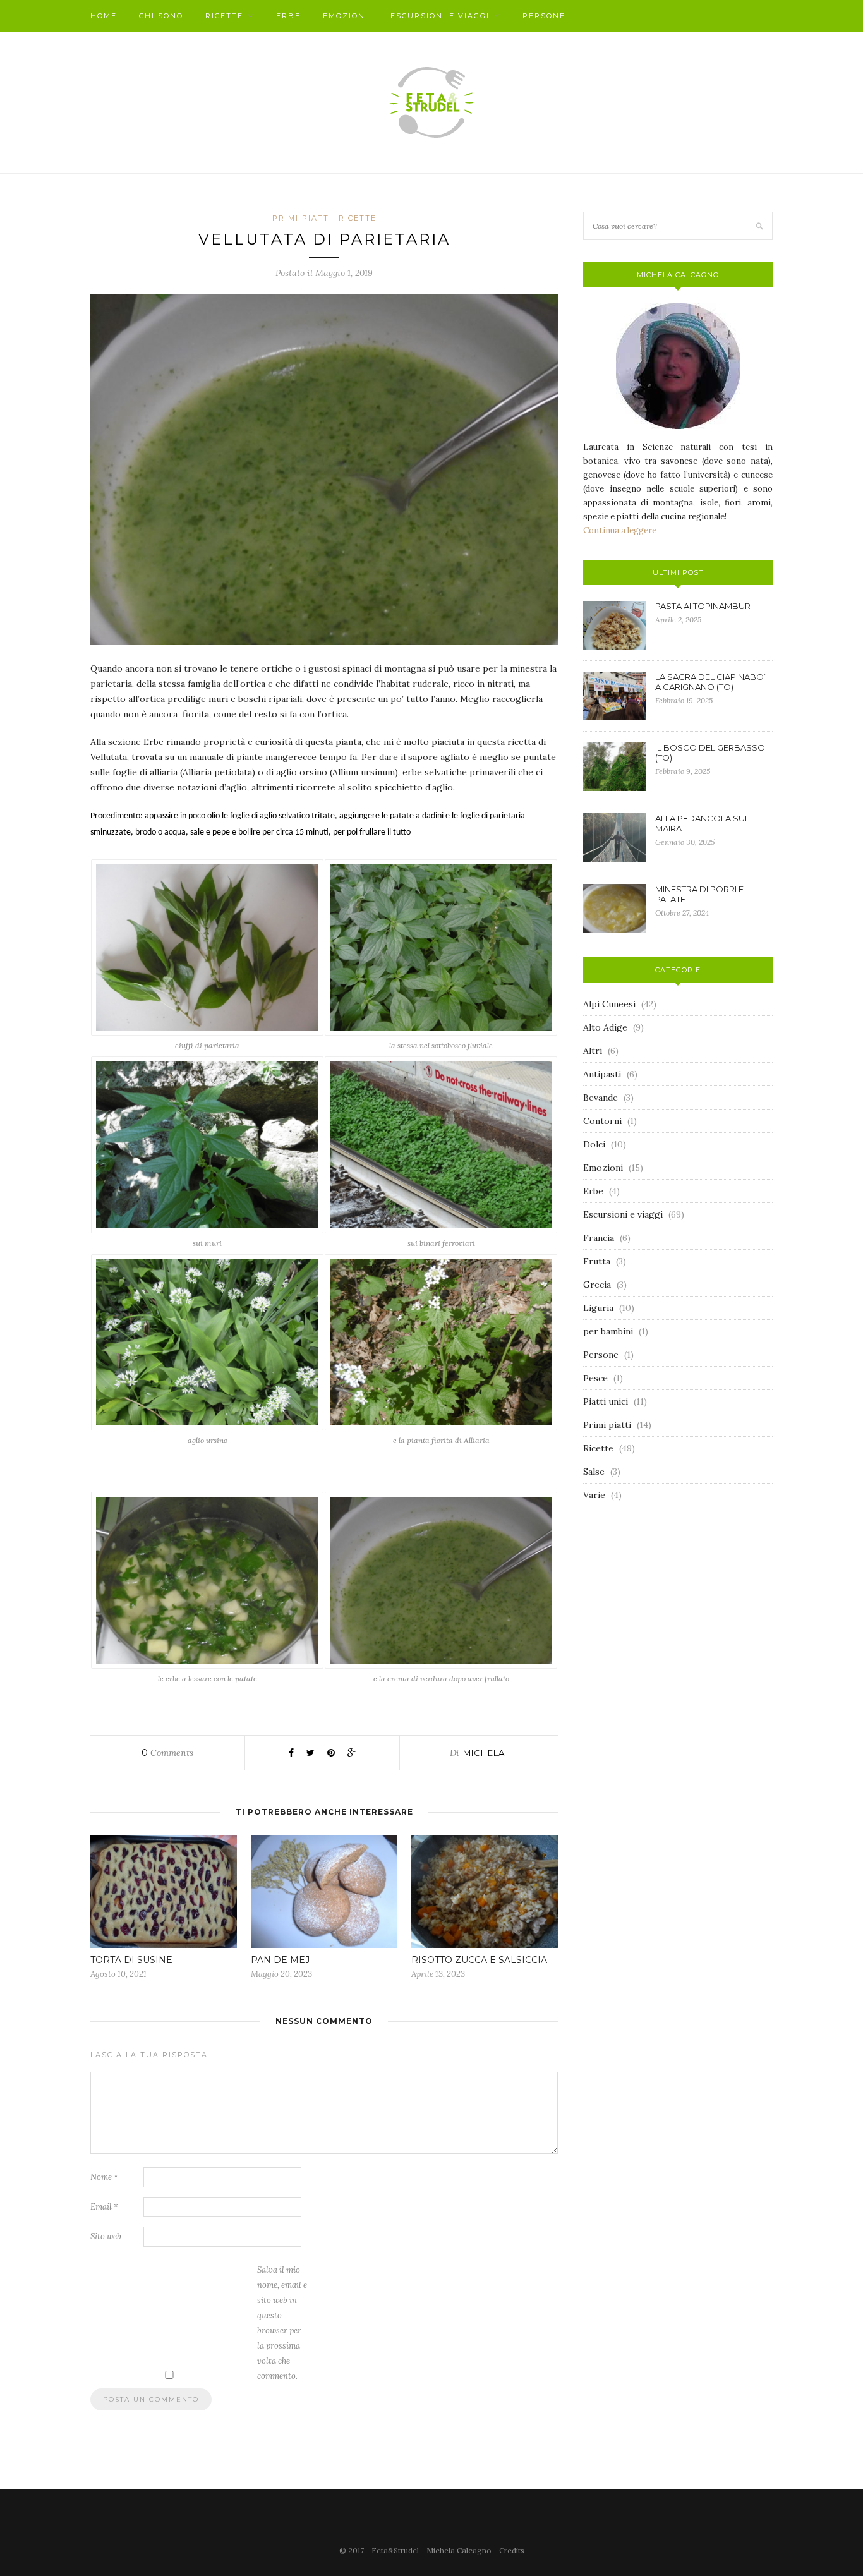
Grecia (597, 1285)
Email (104, 2207)
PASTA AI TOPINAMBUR (703, 606)
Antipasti (602, 1074)
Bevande (600, 1098)
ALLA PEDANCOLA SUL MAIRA (702, 823)
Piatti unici (606, 1401)
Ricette (224, 16)
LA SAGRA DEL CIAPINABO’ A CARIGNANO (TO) (710, 682)
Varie (594, 1495)
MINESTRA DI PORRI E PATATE (699, 894)
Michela (484, 1753)
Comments (167, 1753)
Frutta (597, 1261)
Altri (593, 1051)
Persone (544, 16)
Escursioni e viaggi (440, 16)
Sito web (106, 2236)
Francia (599, 1238)
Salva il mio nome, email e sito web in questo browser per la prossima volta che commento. (282, 2323)
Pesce (595, 1378)
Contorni (602, 1121)
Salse (594, 1472)
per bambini (608, 1331)
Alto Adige (605, 1027)
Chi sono (161, 16)
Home (104, 16)
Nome (104, 2177)
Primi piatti (302, 218)
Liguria (598, 1308)
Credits (512, 2550)
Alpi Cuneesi (609, 1004)
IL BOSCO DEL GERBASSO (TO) (710, 753)
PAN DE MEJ (280, 1960)
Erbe (288, 16)
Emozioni (346, 16)
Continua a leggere (620, 530)
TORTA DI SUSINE (131, 1960)
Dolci (594, 1144)
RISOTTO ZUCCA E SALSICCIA (479, 1960)
